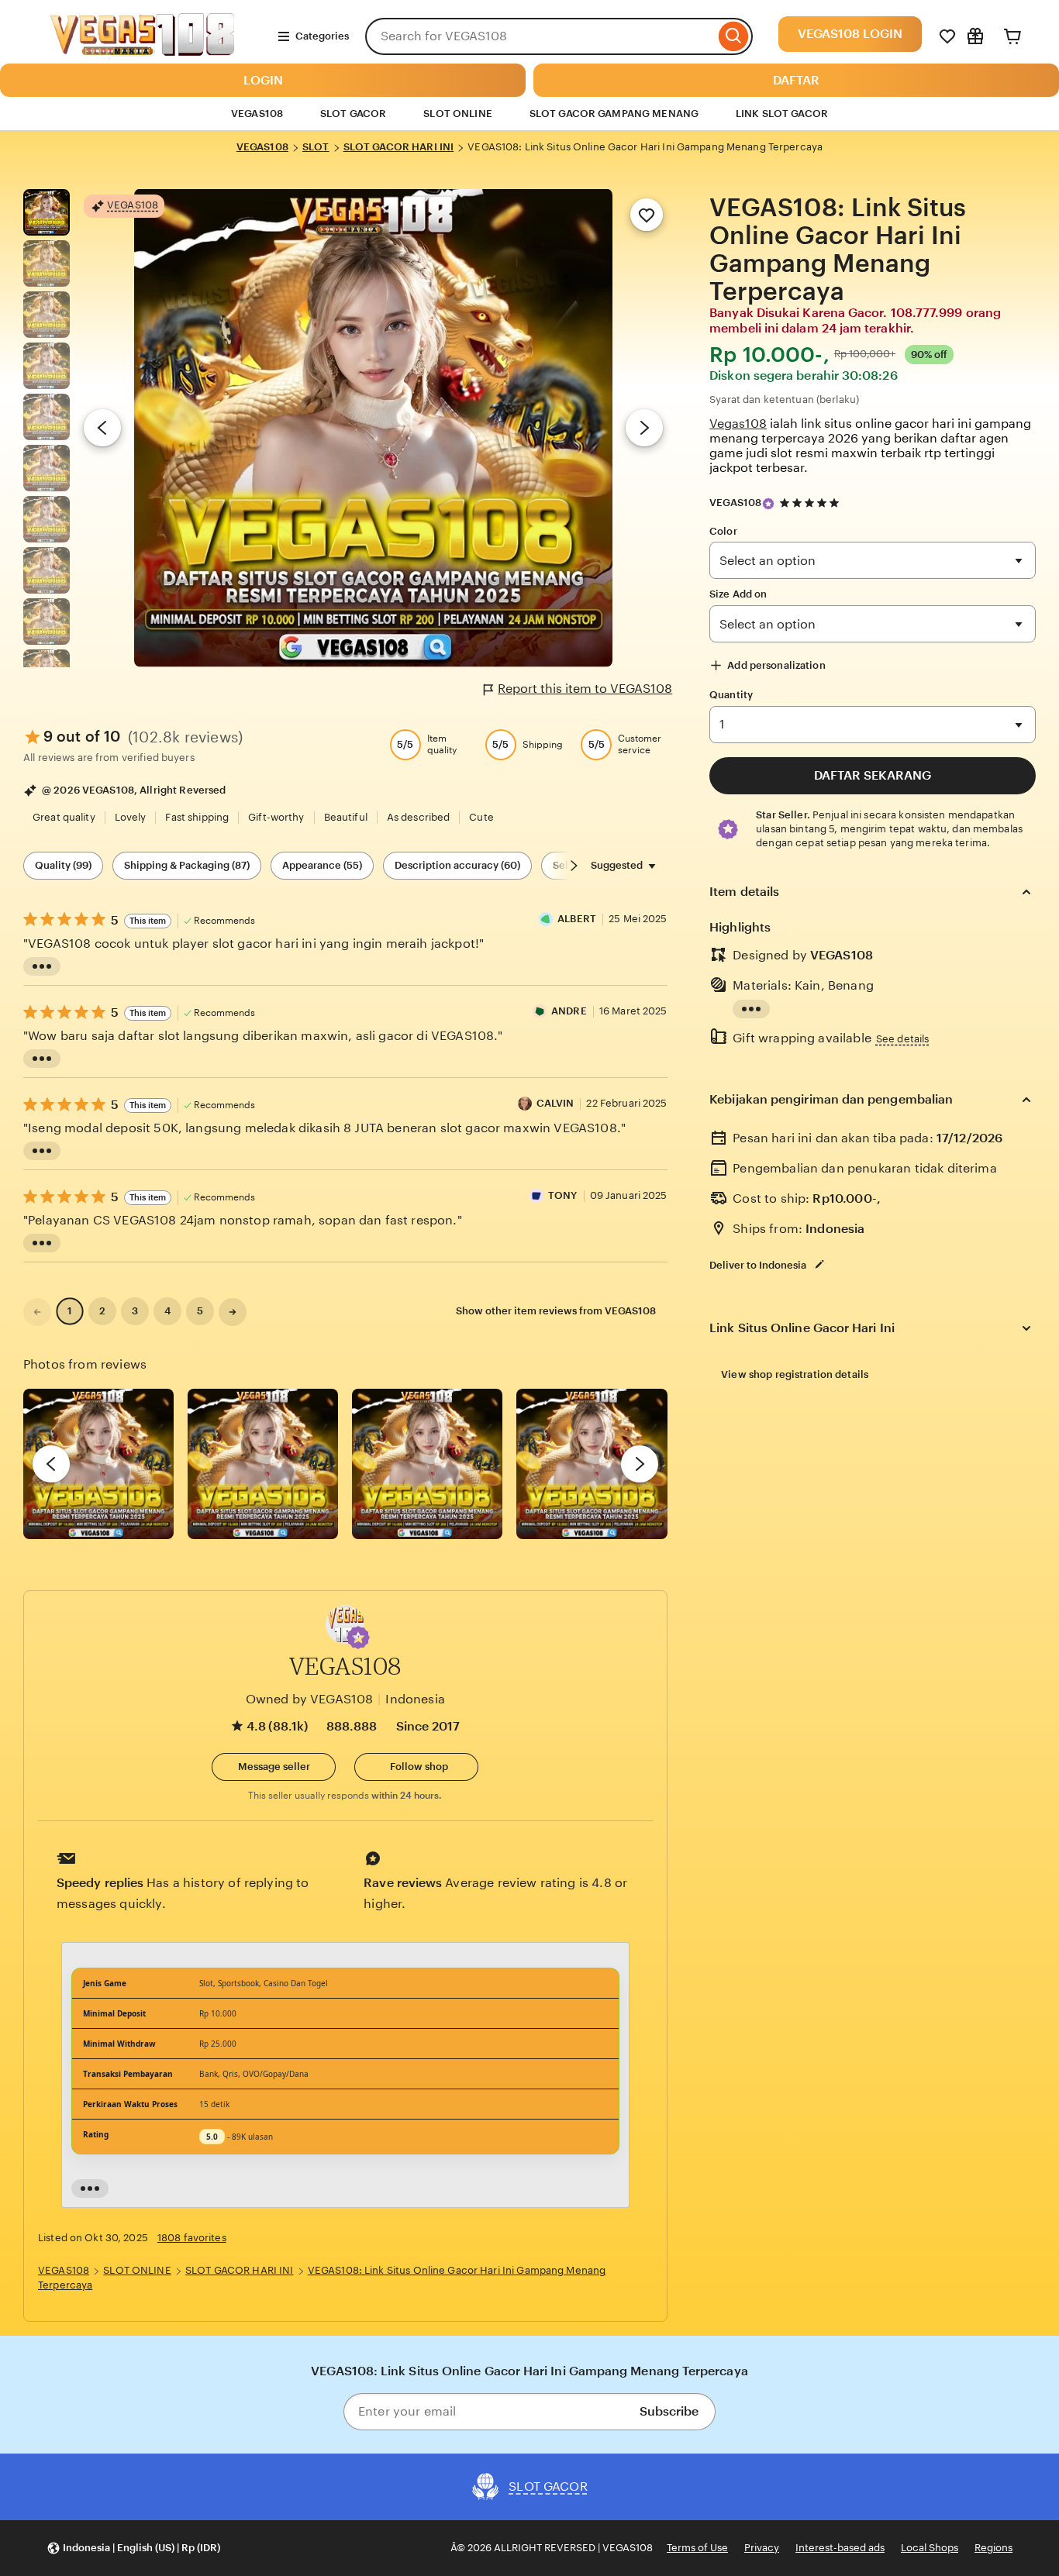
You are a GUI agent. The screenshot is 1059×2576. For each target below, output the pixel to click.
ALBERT (577, 919)
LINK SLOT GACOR (782, 114)
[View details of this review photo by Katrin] (592, 1464)
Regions (993, 2548)
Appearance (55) (322, 865)
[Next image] (644, 428)
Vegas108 (738, 424)
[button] (358, 1638)
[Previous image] (102, 428)
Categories (322, 36)
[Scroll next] (574, 866)
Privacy (762, 2548)
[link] (37, 1312)
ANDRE (569, 1011)
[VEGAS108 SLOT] (144, 55)
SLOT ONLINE (457, 114)
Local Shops (930, 2548)
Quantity (731, 695)
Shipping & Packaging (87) (187, 865)
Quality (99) (63, 865)
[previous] (51, 1464)
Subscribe (669, 2411)
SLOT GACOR (353, 114)
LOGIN (263, 80)
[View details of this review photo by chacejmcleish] (263, 1464)
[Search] (734, 36)
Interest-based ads (840, 2548)
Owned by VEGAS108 (310, 1699)
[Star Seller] (768, 504)
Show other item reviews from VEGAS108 (556, 1311)
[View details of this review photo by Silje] (427, 1464)
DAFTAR (796, 80)
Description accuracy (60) (457, 865)
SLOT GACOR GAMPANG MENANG (614, 114)
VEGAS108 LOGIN (850, 34)
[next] (640, 1464)
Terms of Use (697, 2548)
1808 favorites (192, 2238)
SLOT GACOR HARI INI (398, 147)
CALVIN (555, 1103)
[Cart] (1012, 36)
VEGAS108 (262, 147)
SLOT (316, 147)
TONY (563, 1195)
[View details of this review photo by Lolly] (98, 1464)
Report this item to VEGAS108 (585, 689)
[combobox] (540, 36)
